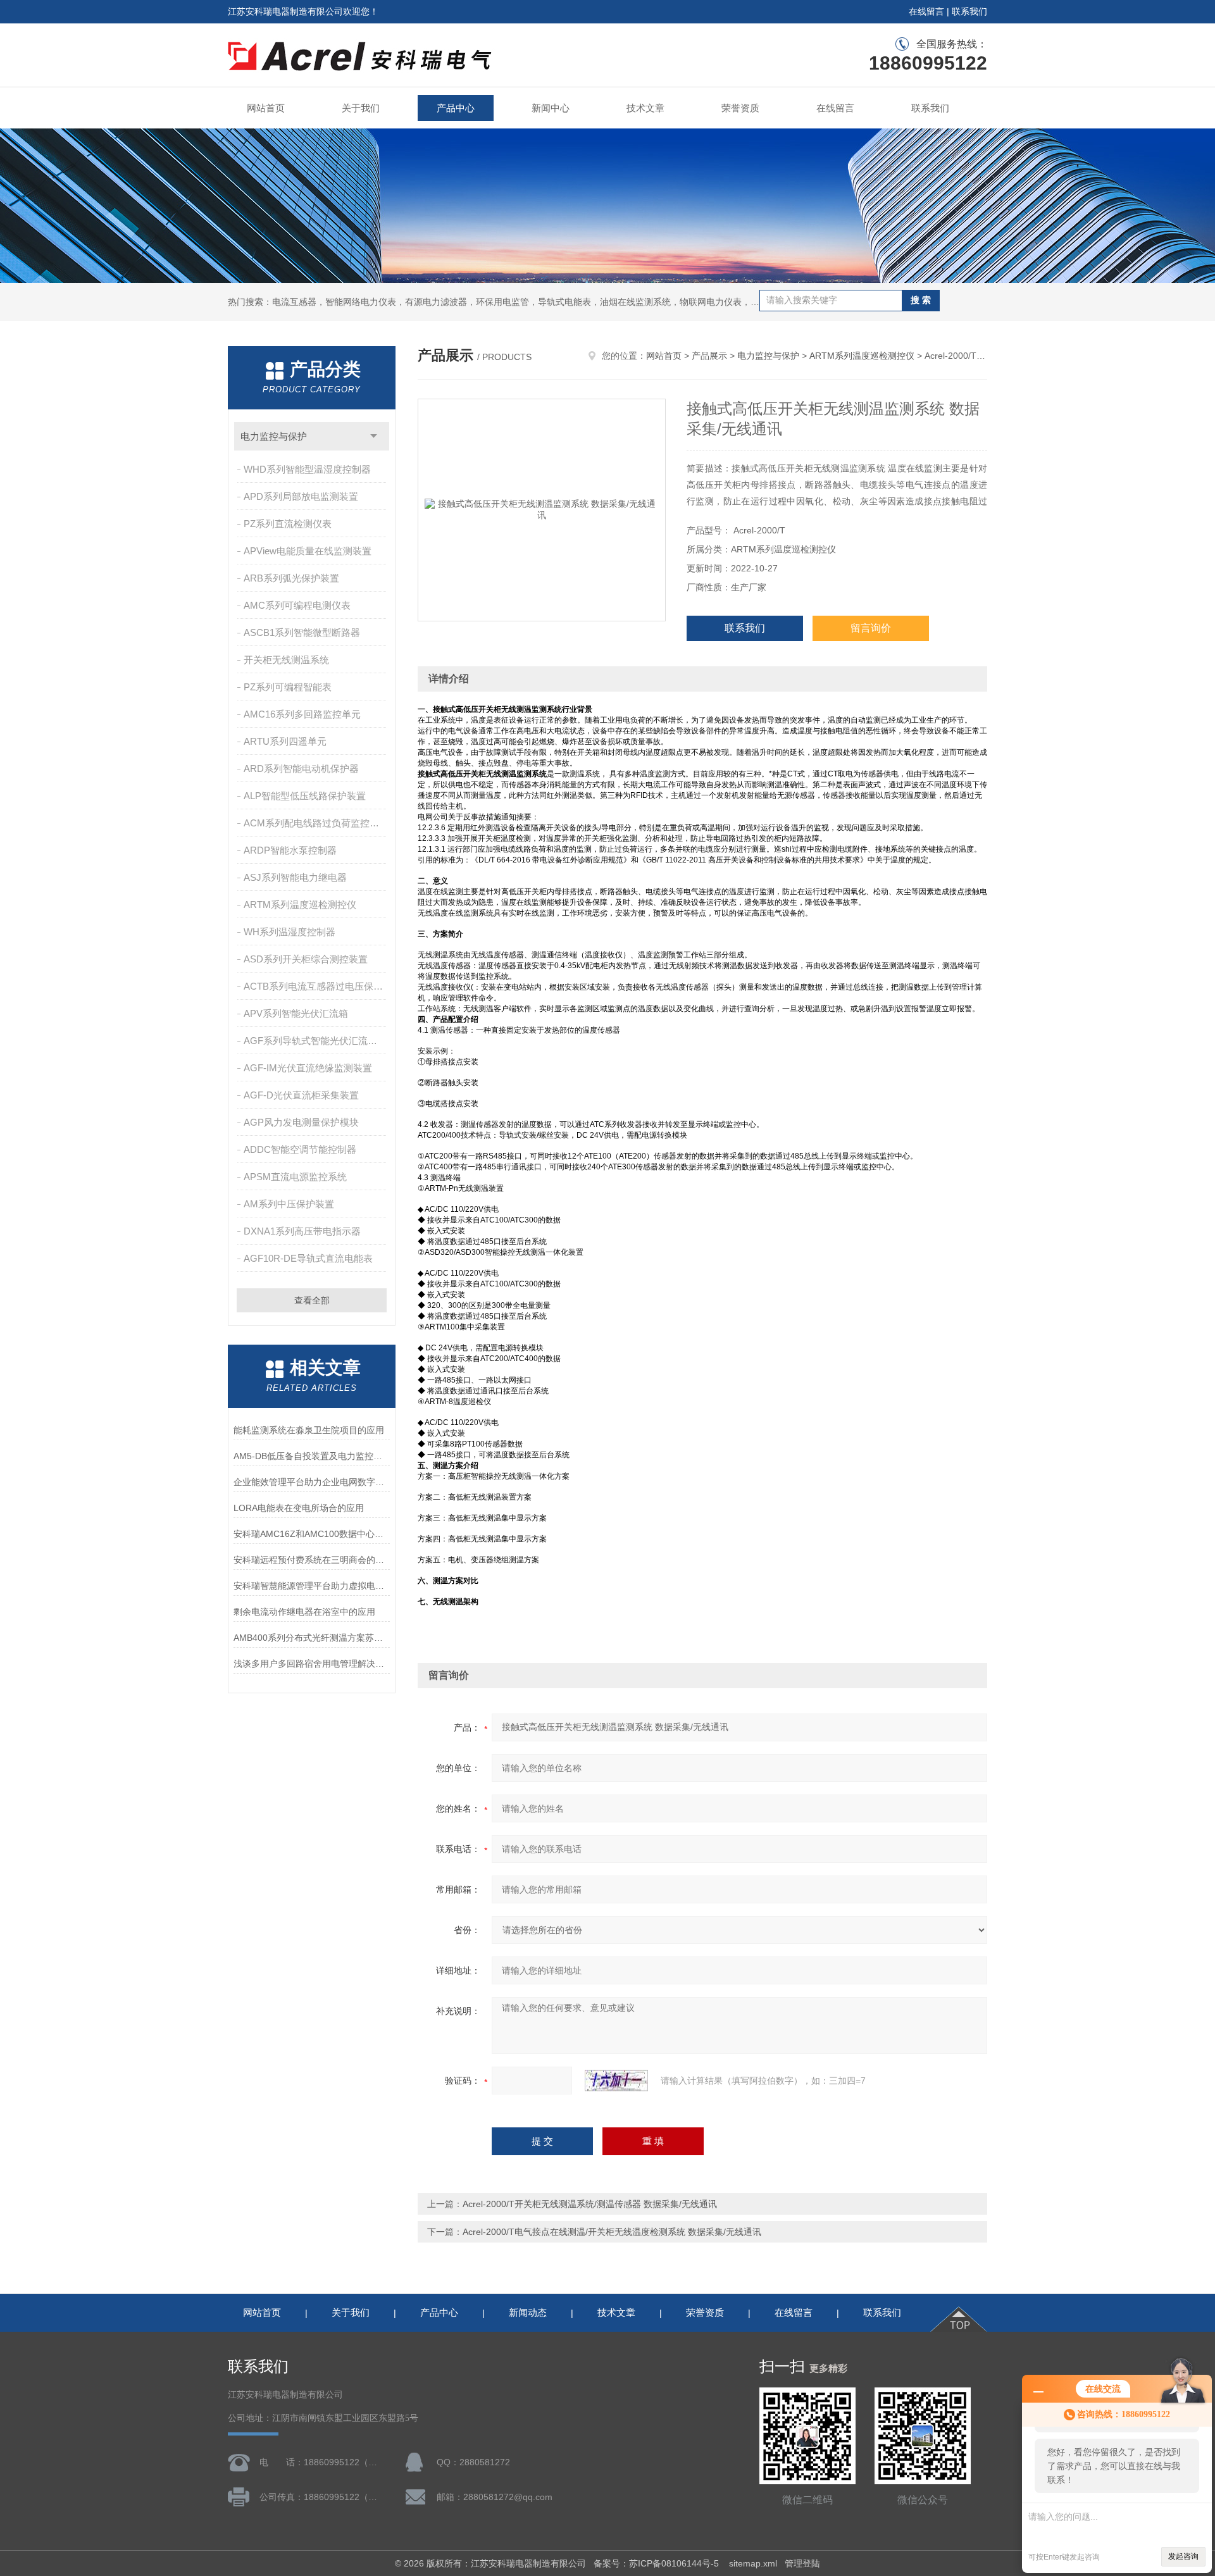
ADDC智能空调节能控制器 (300, 1149)
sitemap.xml (753, 2563)
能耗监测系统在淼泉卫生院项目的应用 (309, 1430)
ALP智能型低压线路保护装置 (305, 796)
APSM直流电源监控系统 (295, 1177)
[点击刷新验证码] (616, 2081)
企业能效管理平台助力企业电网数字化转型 (312, 1482)
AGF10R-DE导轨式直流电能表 (308, 1258)
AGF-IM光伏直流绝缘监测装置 (308, 1068)
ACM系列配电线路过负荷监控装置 (316, 823)
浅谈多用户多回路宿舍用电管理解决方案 (312, 1664)
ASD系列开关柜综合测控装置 (306, 959)
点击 (374, 436)
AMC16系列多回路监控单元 (302, 714)
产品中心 (456, 108)
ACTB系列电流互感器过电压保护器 (316, 986)
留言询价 (871, 628)
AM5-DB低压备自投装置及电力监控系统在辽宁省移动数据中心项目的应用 (312, 1456)
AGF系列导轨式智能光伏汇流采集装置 (316, 1041)
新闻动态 (528, 2312)
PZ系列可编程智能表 (288, 687)
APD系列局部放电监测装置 (301, 496)
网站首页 (266, 108)
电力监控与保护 (274, 436)
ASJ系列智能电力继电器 (295, 877)
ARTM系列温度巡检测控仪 (300, 905)
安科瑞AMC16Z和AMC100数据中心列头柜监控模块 (312, 1534)
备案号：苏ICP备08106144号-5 (657, 2563)
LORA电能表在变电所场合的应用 (299, 1508)
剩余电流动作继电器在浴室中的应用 (304, 1612)
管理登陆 (802, 2563)
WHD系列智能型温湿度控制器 (307, 469)
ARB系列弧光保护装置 (291, 578)
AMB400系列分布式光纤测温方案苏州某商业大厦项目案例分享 (312, 1638)
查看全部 (312, 1300)
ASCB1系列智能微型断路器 (302, 632)
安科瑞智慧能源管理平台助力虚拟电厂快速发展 (312, 1586)
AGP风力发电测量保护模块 (301, 1122)
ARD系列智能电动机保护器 (301, 768)
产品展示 (709, 356)
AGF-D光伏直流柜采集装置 (301, 1095)
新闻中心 (551, 108)
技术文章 (645, 108)
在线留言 (926, 11)
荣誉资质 (740, 108)
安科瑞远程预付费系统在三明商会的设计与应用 (312, 1560)
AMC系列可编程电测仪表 (297, 605)
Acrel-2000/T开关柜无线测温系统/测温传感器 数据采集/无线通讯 (590, 2204)
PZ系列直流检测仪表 (288, 524)
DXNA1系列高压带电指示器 (302, 1231)
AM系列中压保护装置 (289, 1204)
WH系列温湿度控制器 (290, 932)
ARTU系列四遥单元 (285, 741)
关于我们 (361, 108)
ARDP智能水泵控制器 (290, 850)
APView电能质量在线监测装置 (308, 551)
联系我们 (969, 11)
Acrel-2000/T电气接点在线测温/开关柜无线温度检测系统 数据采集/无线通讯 (612, 2232)
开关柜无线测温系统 (286, 660)
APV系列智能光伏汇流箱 (296, 1013)
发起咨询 (1183, 2556)
